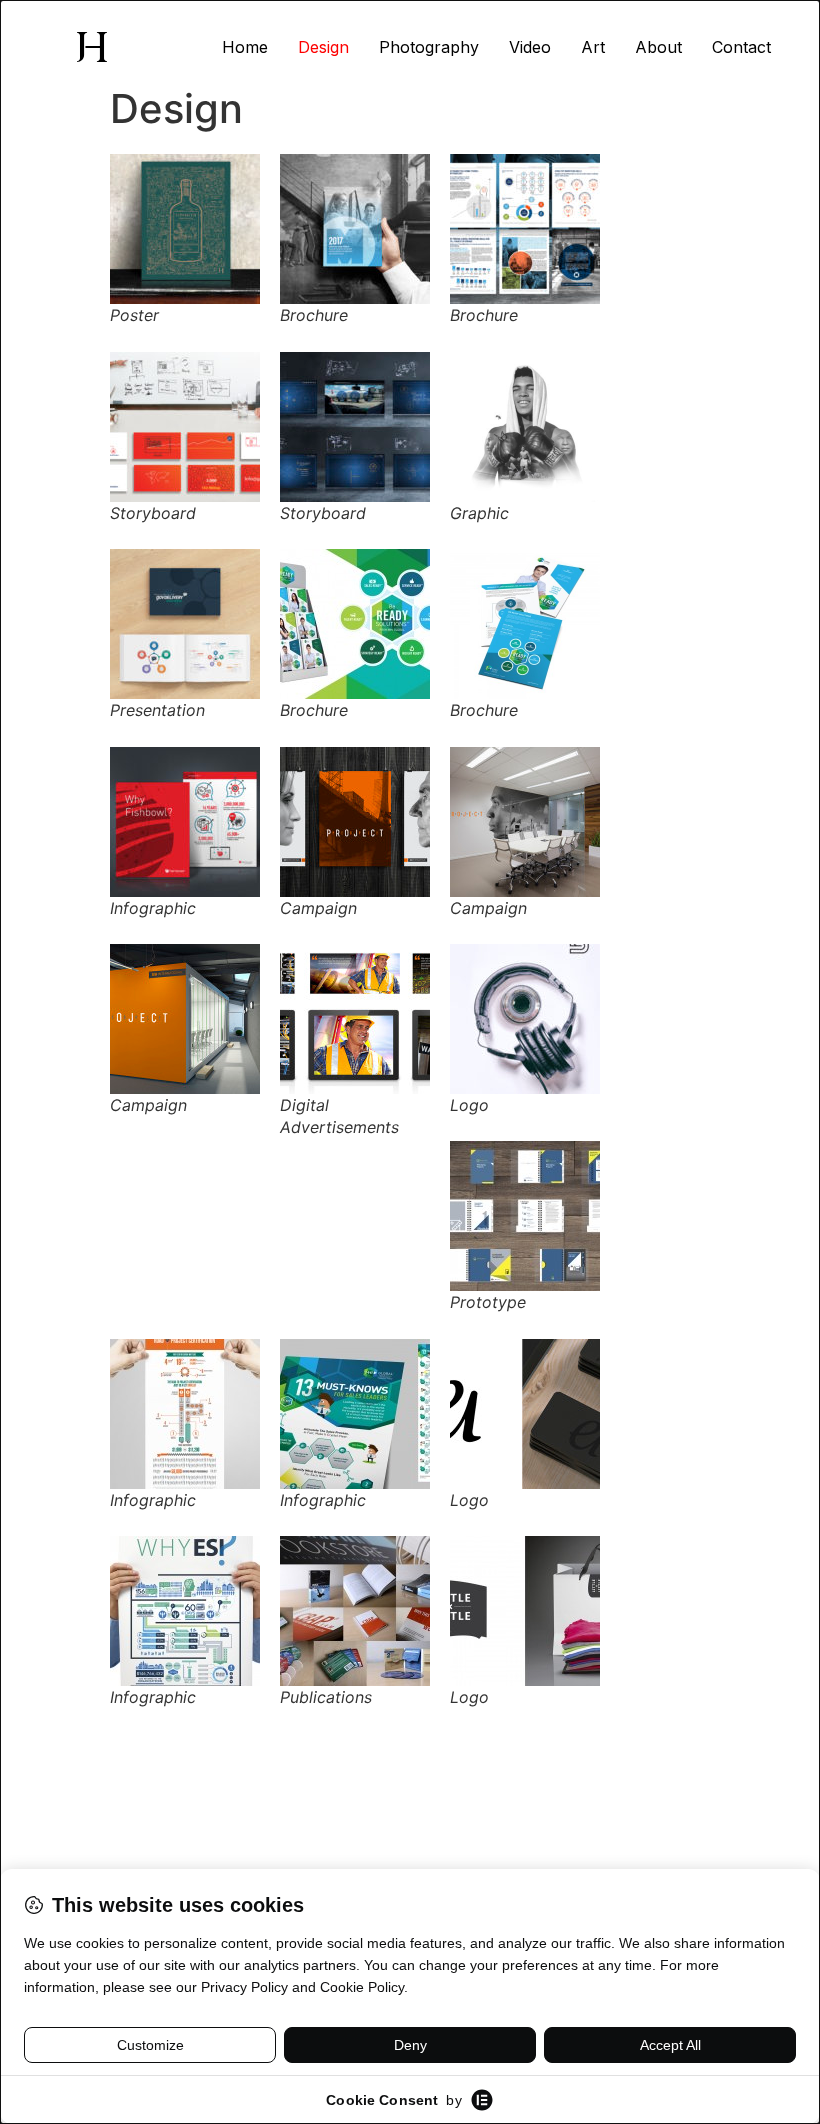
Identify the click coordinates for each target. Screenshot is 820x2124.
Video (530, 47)
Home (245, 47)
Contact (741, 47)
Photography (429, 47)
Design (323, 47)
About (658, 47)
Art (593, 47)
